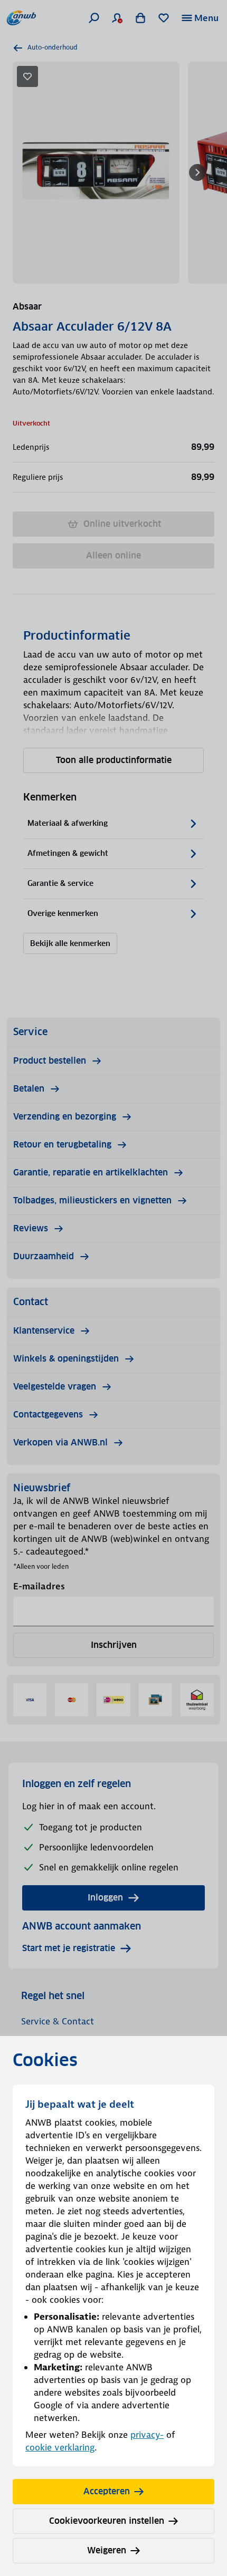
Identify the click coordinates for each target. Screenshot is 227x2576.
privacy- (147, 2435)
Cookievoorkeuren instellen (107, 2521)
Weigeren (107, 2550)
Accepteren (107, 2491)
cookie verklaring (60, 2447)
